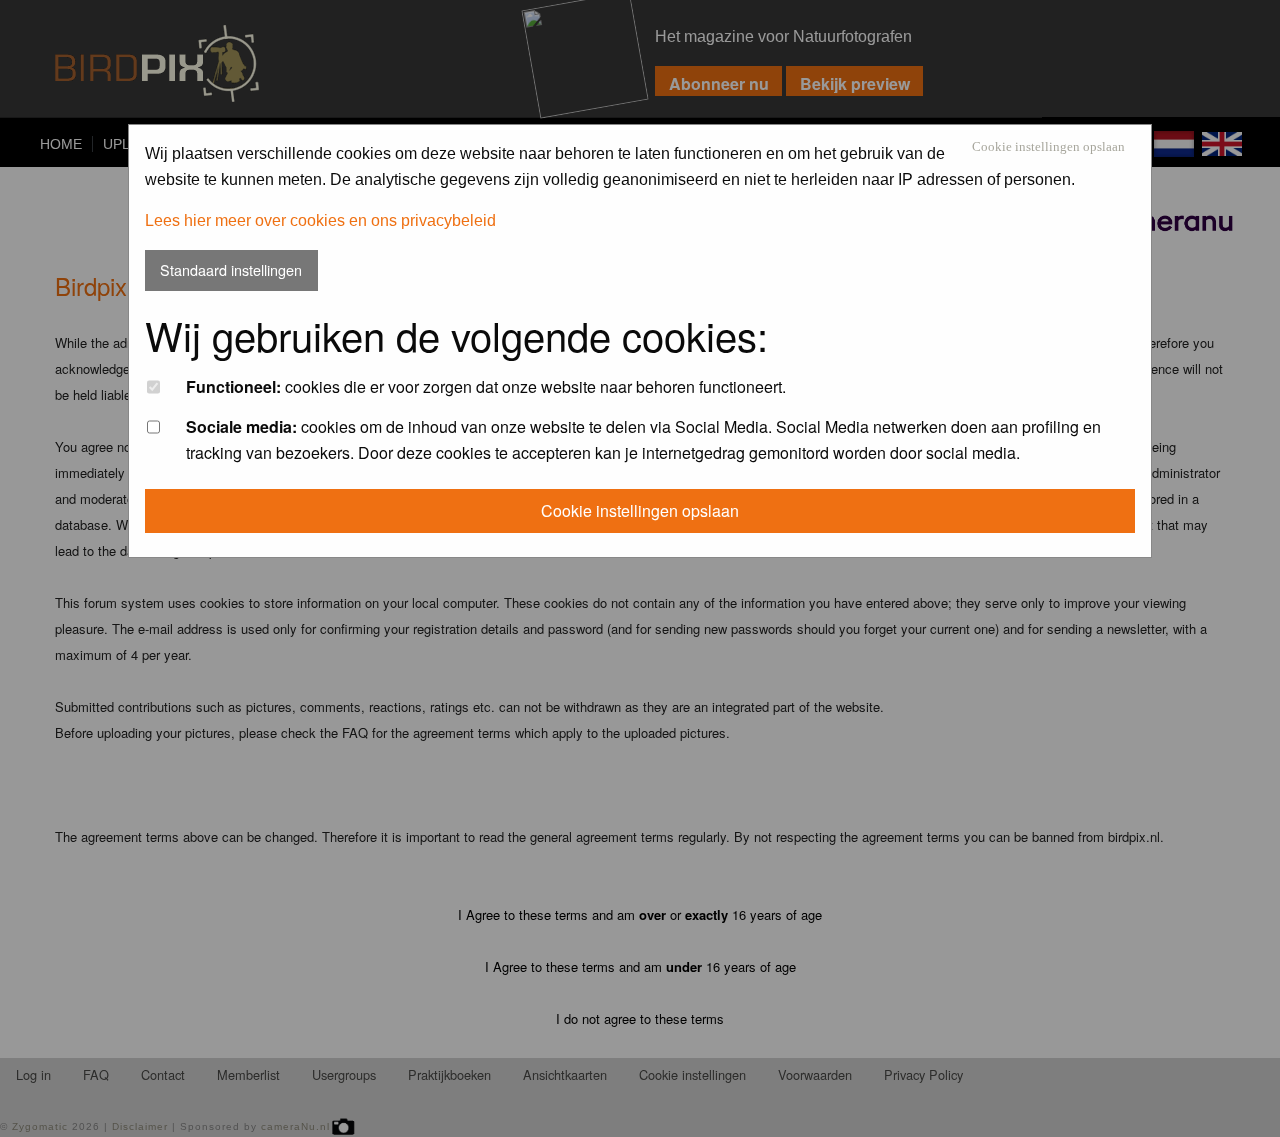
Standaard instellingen (231, 269)
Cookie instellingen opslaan (1048, 147)
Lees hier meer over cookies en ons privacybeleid (320, 220)
